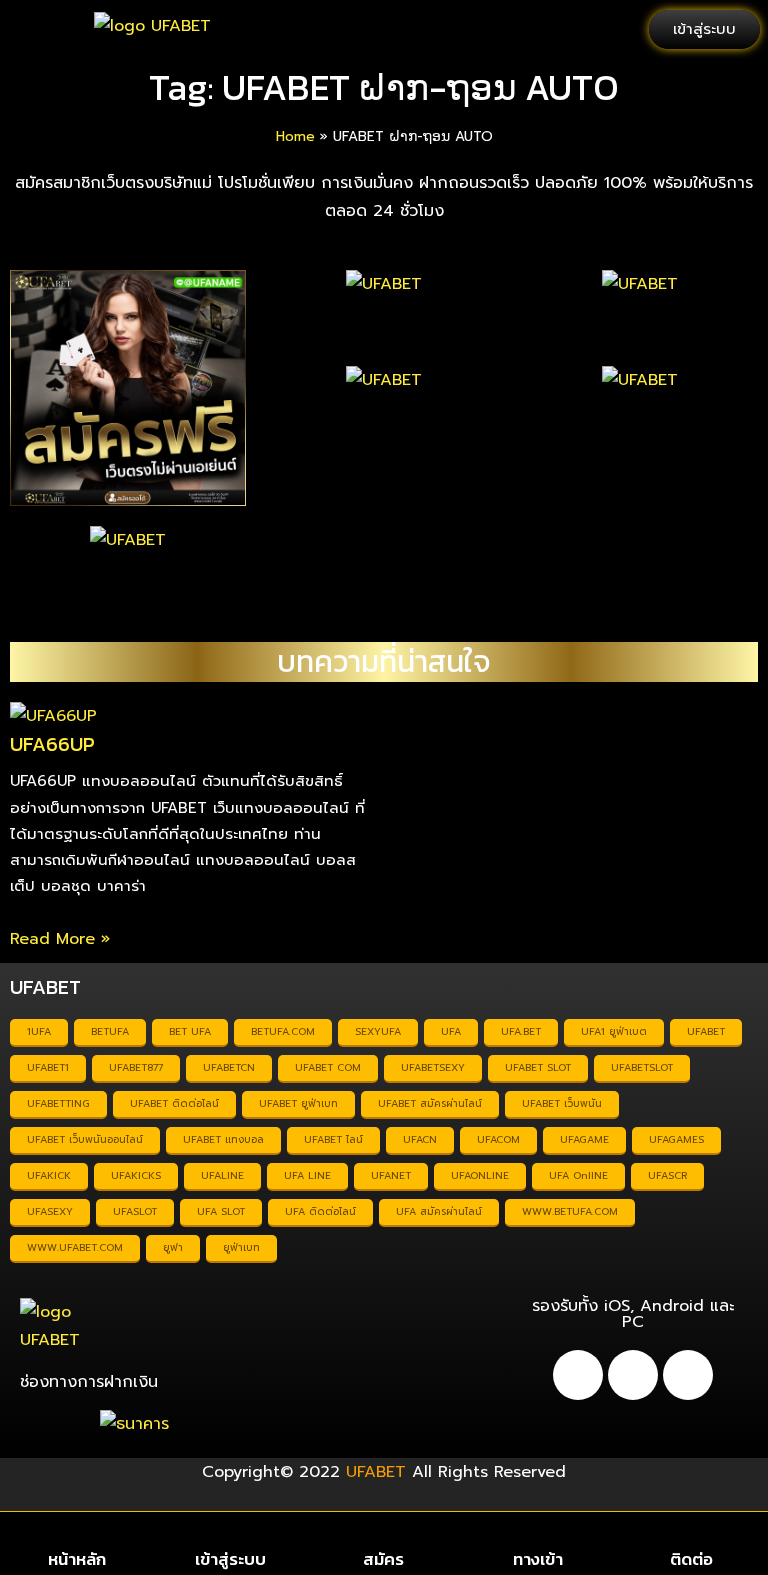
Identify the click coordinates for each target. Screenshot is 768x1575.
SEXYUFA (378, 1031)
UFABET (706, 1031)
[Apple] (633, 1375)
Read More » (60, 939)
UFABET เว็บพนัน (562, 1103)
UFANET (391, 1175)
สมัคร (383, 1559)
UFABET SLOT (538, 1067)
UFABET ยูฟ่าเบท (298, 1103)
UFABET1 (48, 1067)
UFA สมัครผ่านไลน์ (439, 1211)
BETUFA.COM (283, 1031)
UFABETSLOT (642, 1067)
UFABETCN (229, 1067)
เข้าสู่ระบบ (230, 1559)
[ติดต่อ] (691, 1533)
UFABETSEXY (433, 1067)
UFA (451, 1031)
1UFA (39, 1031)
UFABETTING (58, 1103)
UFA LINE (307, 1175)
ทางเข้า (538, 1559)
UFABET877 (136, 1067)
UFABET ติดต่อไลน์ (174, 1103)
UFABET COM (328, 1067)
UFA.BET (521, 1031)
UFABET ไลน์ (333, 1139)
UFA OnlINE (578, 1175)
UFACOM (498, 1139)
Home (295, 136)
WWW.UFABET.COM (75, 1247)
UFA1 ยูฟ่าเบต (614, 1031)
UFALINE (222, 1175)
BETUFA (110, 1031)
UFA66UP (52, 744)
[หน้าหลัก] (76, 1533)
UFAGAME (584, 1139)
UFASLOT (135, 1211)
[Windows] (688, 1375)
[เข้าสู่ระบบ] (230, 1533)
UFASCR (667, 1175)
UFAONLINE (480, 1175)
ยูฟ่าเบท (241, 1247)
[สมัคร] (383, 1533)
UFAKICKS (136, 1175)
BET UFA (190, 1031)
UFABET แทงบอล (223, 1139)
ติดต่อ (691, 1559)
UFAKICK (49, 1175)
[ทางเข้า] (537, 1533)
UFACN (420, 1139)
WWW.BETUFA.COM (570, 1211)
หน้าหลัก (77, 1559)
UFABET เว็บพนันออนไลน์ (85, 1139)
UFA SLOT (221, 1211)
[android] (578, 1375)
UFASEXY (50, 1211)
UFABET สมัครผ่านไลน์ (430, 1103)
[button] (38, 29)
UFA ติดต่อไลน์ (320, 1211)
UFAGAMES (676, 1139)
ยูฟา (173, 1247)
